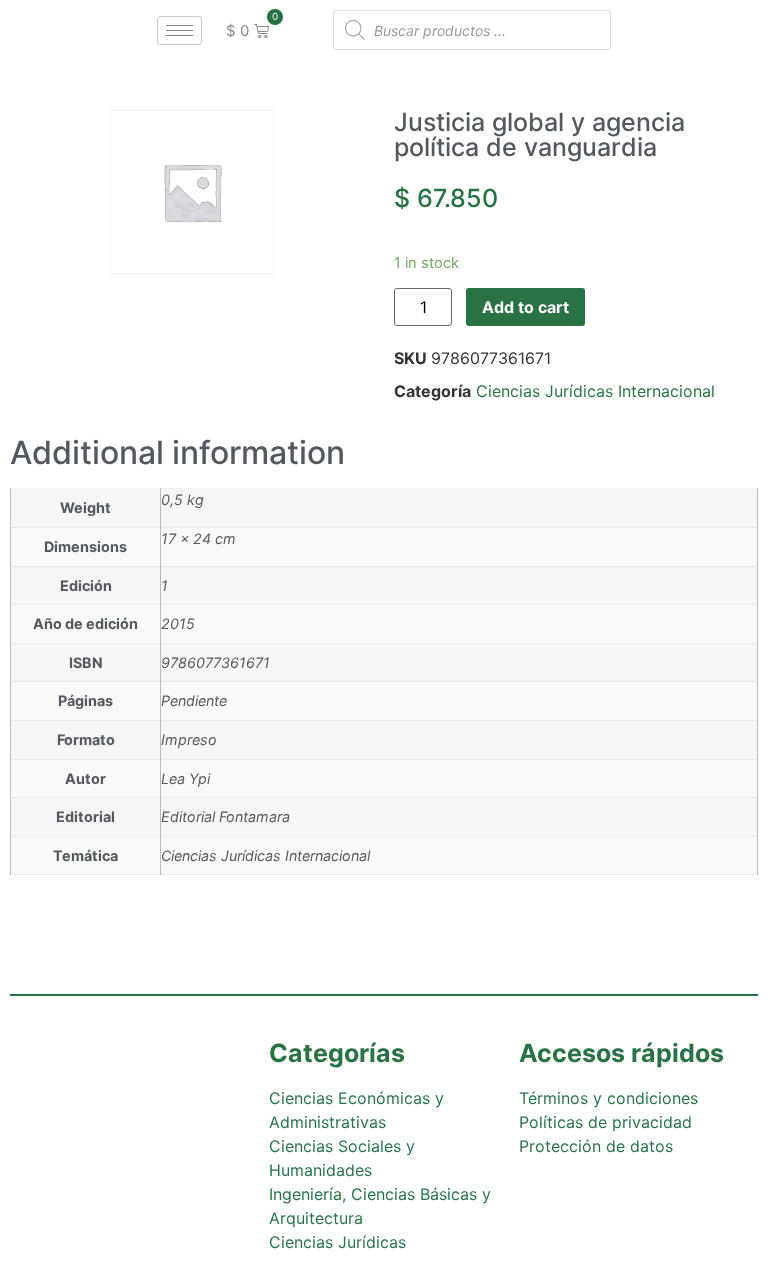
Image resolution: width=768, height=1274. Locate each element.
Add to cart (525, 307)
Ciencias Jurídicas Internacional (595, 391)
